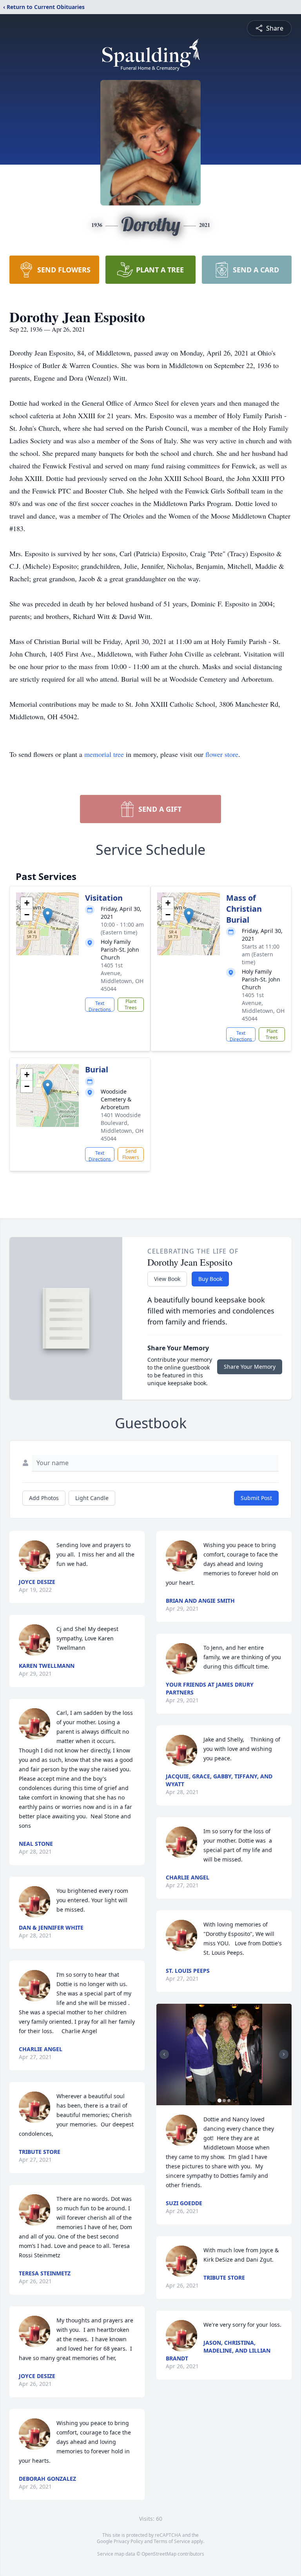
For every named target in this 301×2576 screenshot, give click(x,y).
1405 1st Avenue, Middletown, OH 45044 (122, 977)
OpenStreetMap (159, 2554)
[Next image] (284, 2054)
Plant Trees (131, 1004)
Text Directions (100, 1006)
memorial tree (104, 754)
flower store (222, 754)
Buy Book (210, 1279)
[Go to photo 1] (219, 2101)
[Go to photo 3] (229, 2101)
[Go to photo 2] (224, 2101)
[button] (48, 916)
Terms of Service (172, 2541)
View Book (167, 1279)
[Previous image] (164, 2054)
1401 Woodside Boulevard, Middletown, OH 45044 (122, 1127)
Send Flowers (131, 1154)
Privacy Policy (128, 2541)
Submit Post (256, 1498)
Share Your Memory (250, 1367)
